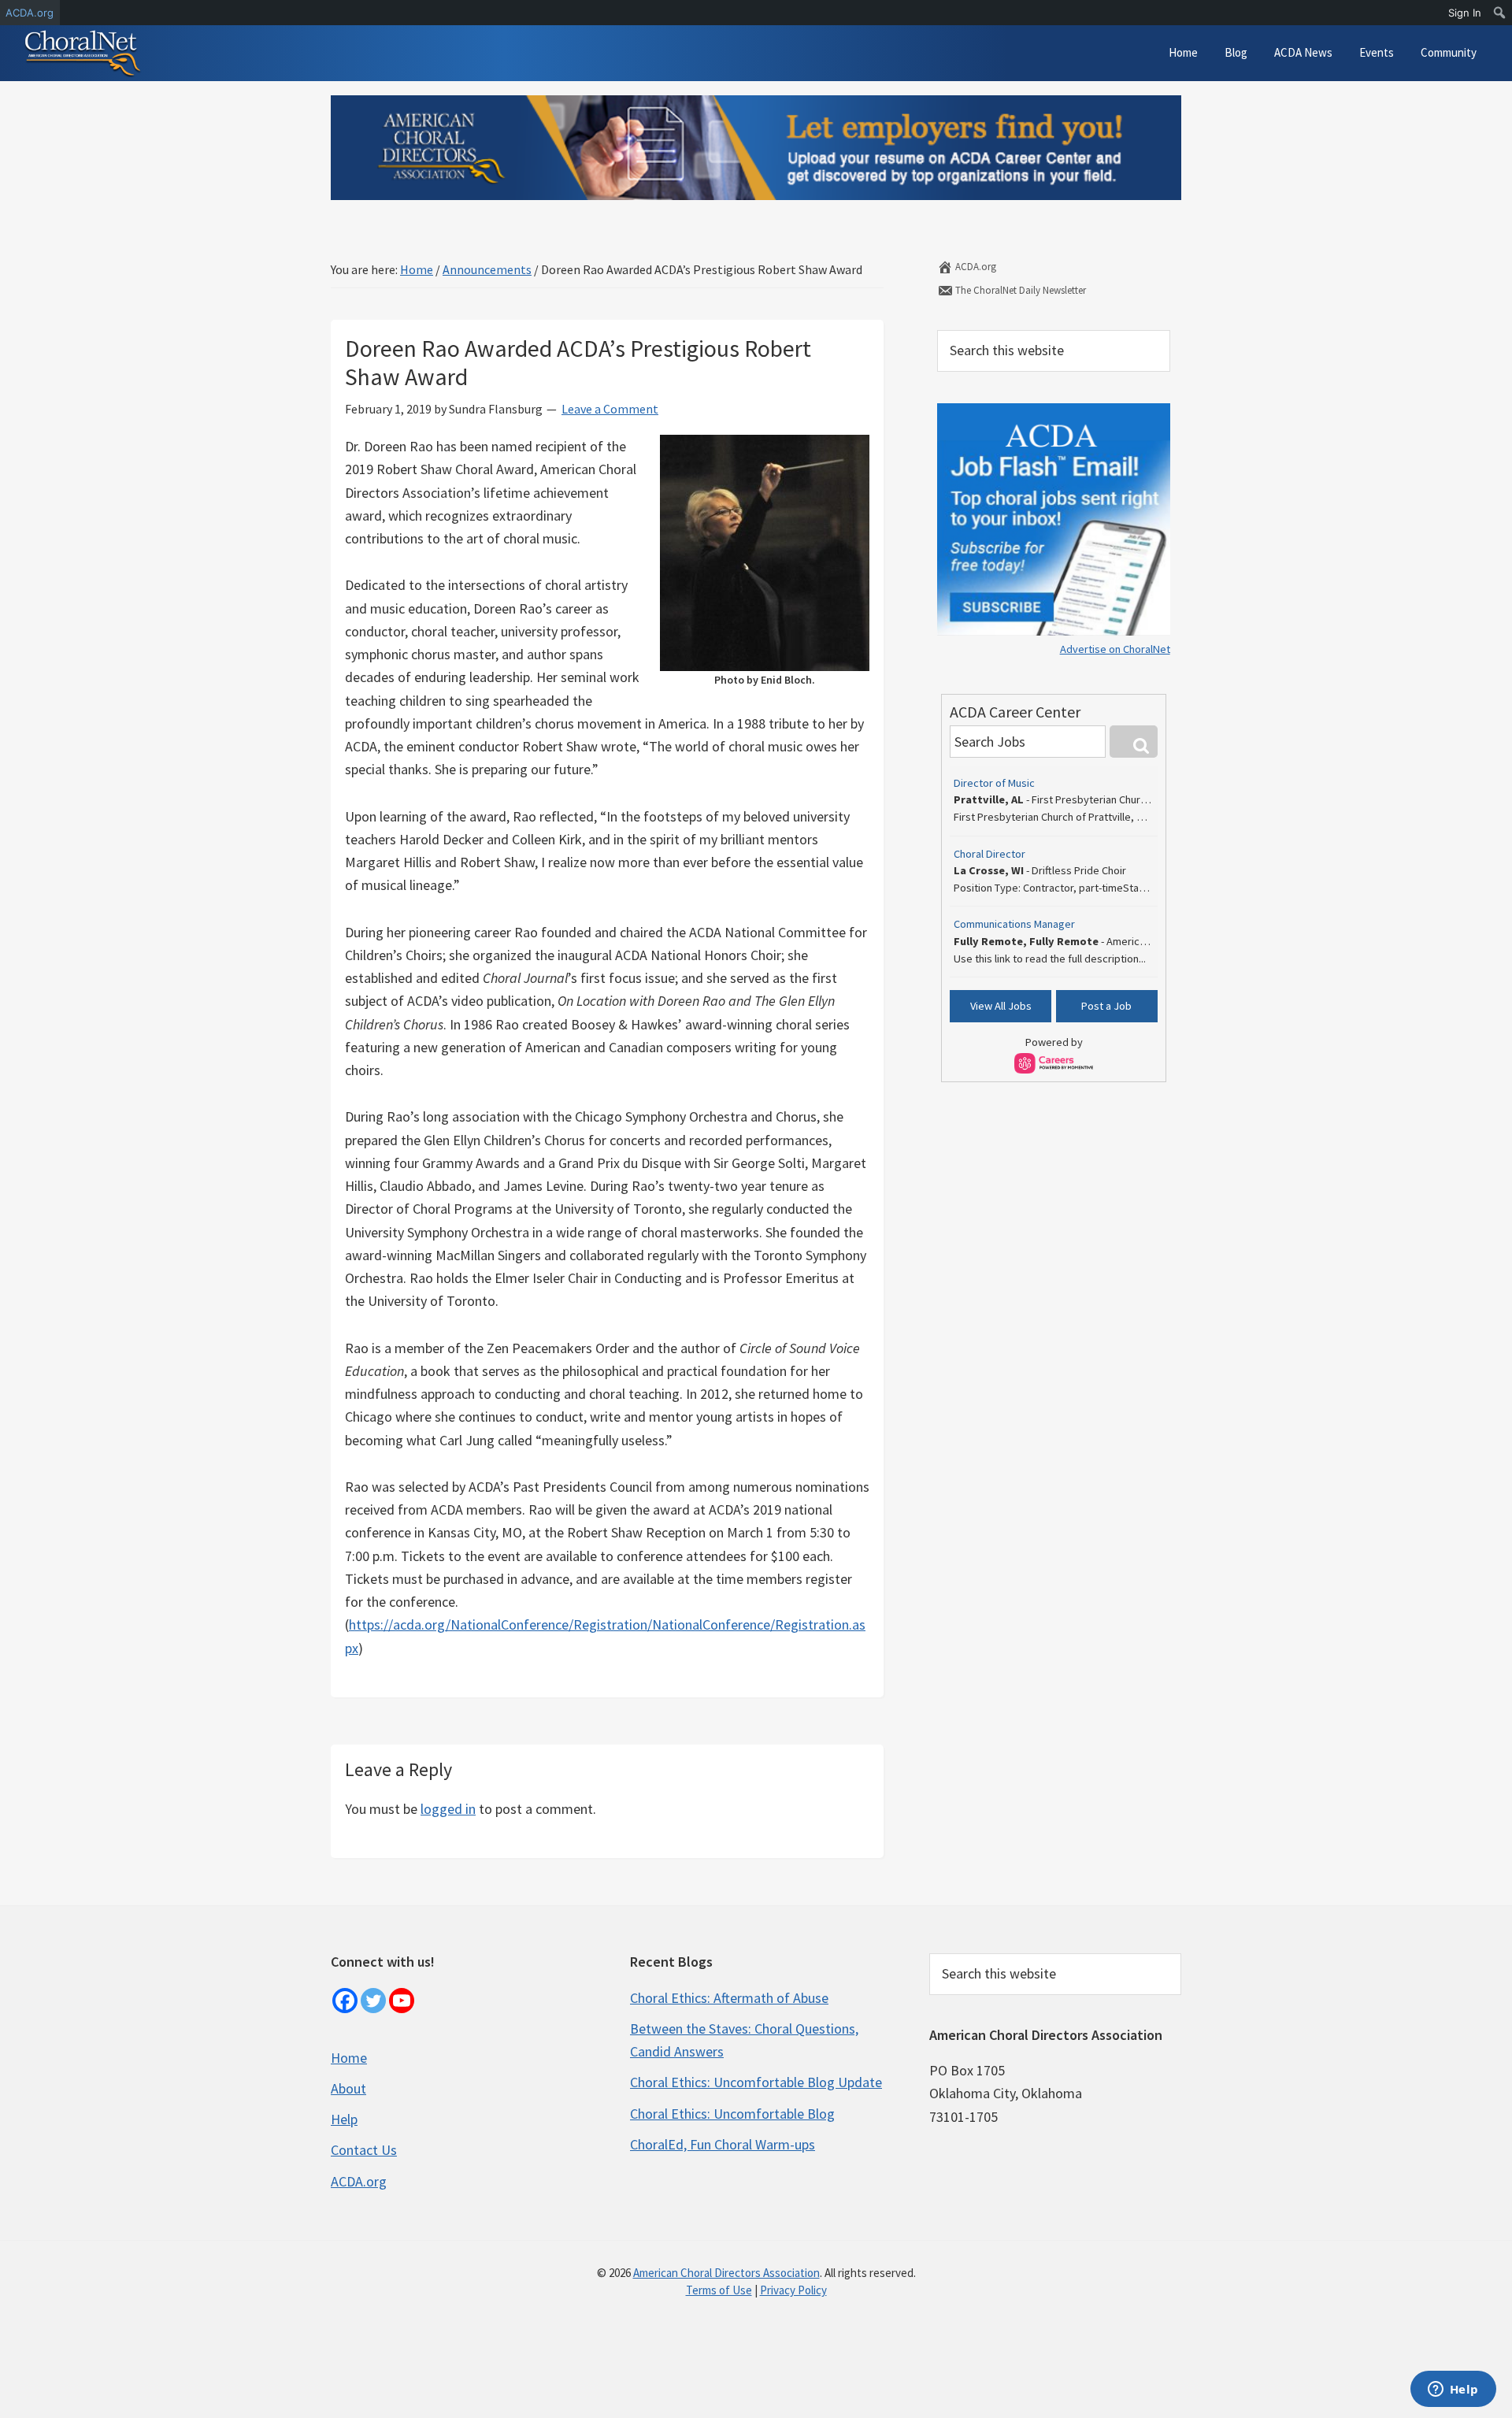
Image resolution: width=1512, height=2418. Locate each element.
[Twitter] (373, 2001)
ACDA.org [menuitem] (30, 13)
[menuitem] (1500, 13)
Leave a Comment (610, 409)
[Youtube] (402, 2001)
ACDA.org (975, 267)
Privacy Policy (793, 2290)
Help (344, 2119)
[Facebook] (345, 2001)
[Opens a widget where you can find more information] (1453, 2390)
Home (349, 2058)
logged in (448, 1809)
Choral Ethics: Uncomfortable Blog (732, 2114)
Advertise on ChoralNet (1115, 649)
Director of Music (994, 783)
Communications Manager (1014, 924)
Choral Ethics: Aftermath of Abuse (729, 1998)
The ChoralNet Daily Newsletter (1019, 290)
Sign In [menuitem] (1465, 13)
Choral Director (989, 854)
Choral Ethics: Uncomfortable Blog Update (756, 2082)
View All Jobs (1001, 1006)
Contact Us (364, 2150)
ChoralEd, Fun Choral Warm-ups (723, 2144)
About (348, 2088)
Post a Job (1106, 1006)
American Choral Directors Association (726, 2273)
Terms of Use (719, 2290)
